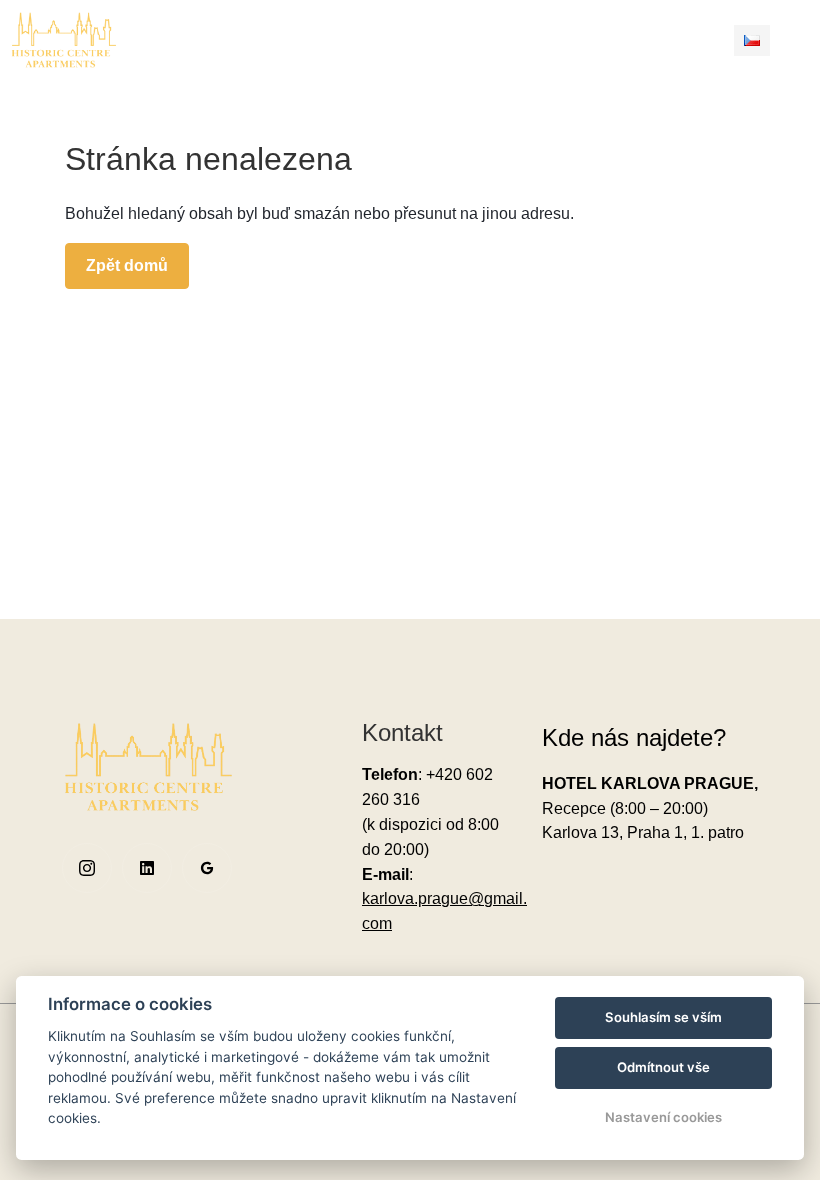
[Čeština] (752, 40)
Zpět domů (127, 265)
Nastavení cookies (663, 1117)
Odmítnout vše (663, 1067)
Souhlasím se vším (663, 1017)
